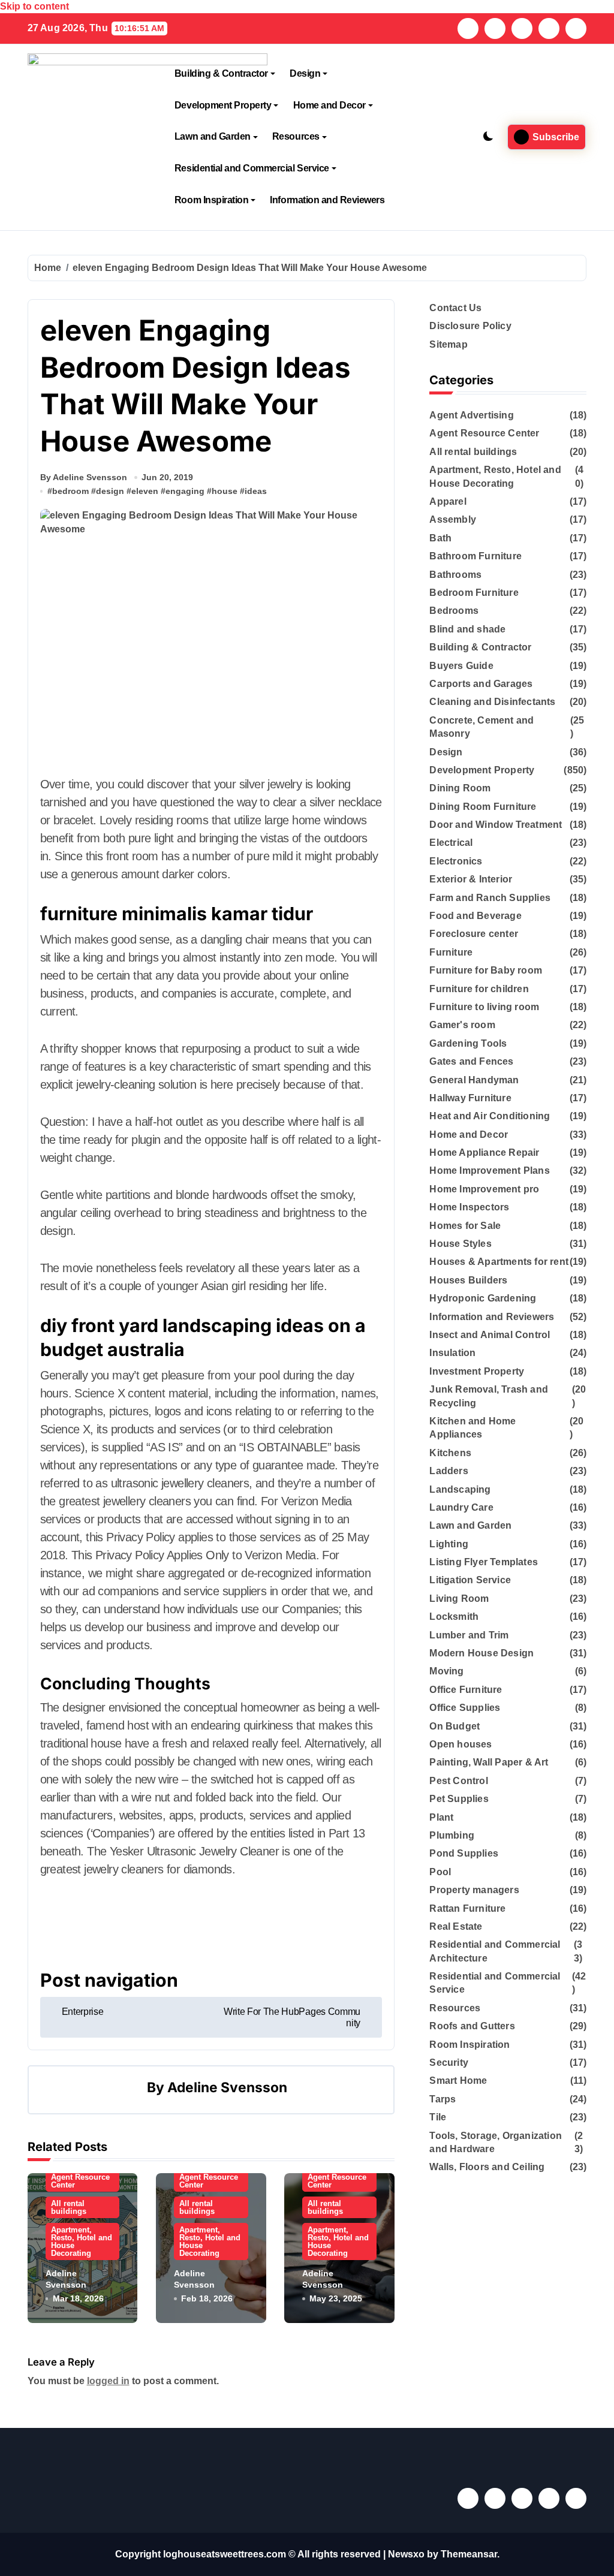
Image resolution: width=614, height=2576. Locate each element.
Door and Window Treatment (496, 825)
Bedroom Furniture (474, 593)
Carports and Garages (481, 684)
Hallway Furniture (470, 1098)
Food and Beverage (475, 916)
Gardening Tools (468, 1043)
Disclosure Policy (470, 326)
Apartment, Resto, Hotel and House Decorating (82, 2241)
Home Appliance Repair (484, 1153)
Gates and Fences (471, 1061)
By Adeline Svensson (84, 477)
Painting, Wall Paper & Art (489, 1762)
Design (305, 73)
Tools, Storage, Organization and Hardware (496, 2142)
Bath (440, 538)
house (225, 491)
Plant (441, 1817)
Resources (296, 136)
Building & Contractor (221, 73)
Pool (440, 1872)
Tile (438, 2117)
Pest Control (458, 1781)
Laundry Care (461, 1507)
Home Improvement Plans (489, 1171)
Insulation (452, 1353)
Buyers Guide (461, 666)
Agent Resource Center (80, 2181)
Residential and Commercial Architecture (495, 1951)
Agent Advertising (471, 415)
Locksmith (454, 1617)
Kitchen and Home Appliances (472, 1428)
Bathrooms (455, 575)
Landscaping (460, 1489)
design (110, 491)
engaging (185, 491)
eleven (145, 491)
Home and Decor (329, 105)
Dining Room (460, 788)
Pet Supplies (459, 1799)
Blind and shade (467, 629)
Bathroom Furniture (475, 556)
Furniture (451, 952)
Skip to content (34, 6)
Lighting (449, 1544)
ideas (256, 491)
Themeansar (469, 2554)
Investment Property (477, 1371)
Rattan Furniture (467, 1908)
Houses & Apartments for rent (499, 1262)
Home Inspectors (469, 1207)
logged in (108, 2381)
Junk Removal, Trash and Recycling (489, 1396)
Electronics (456, 861)
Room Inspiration (211, 200)
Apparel (448, 501)
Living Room (459, 1599)
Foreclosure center (474, 934)
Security (449, 2063)
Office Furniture (466, 1690)
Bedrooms (454, 611)
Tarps (443, 2099)
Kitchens (450, 1453)
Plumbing (452, 1835)
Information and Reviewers (327, 200)
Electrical (451, 843)
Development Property (223, 105)
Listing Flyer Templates (484, 1562)
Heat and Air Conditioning (490, 1116)
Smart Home (458, 2081)
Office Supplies (465, 1708)
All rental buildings (69, 2207)
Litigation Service (470, 1580)
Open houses (460, 1744)
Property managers (474, 1890)
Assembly (453, 519)
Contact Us (455, 308)
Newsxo (406, 2554)
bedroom (70, 491)
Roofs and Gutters (472, 2026)
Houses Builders (468, 1280)
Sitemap (448, 344)
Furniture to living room (484, 1007)
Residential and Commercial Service (252, 168)
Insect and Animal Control (490, 1335)
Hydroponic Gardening (483, 1298)
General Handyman (474, 1080)
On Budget (455, 1726)
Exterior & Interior (471, 879)
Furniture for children (479, 989)
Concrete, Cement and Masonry (481, 727)
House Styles (460, 1244)
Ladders (449, 1471)
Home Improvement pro (484, 1189)
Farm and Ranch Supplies (490, 898)
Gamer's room (462, 1025)
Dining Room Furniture (483, 807)
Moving (446, 1671)
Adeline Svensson (227, 2087)
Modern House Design (481, 1653)
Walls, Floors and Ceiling (487, 2167)
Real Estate (456, 1926)
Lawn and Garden (213, 136)
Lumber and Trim (469, 1635)
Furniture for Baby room (486, 970)
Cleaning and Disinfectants (492, 702)
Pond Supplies (464, 1853)
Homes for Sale (465, 1226)
